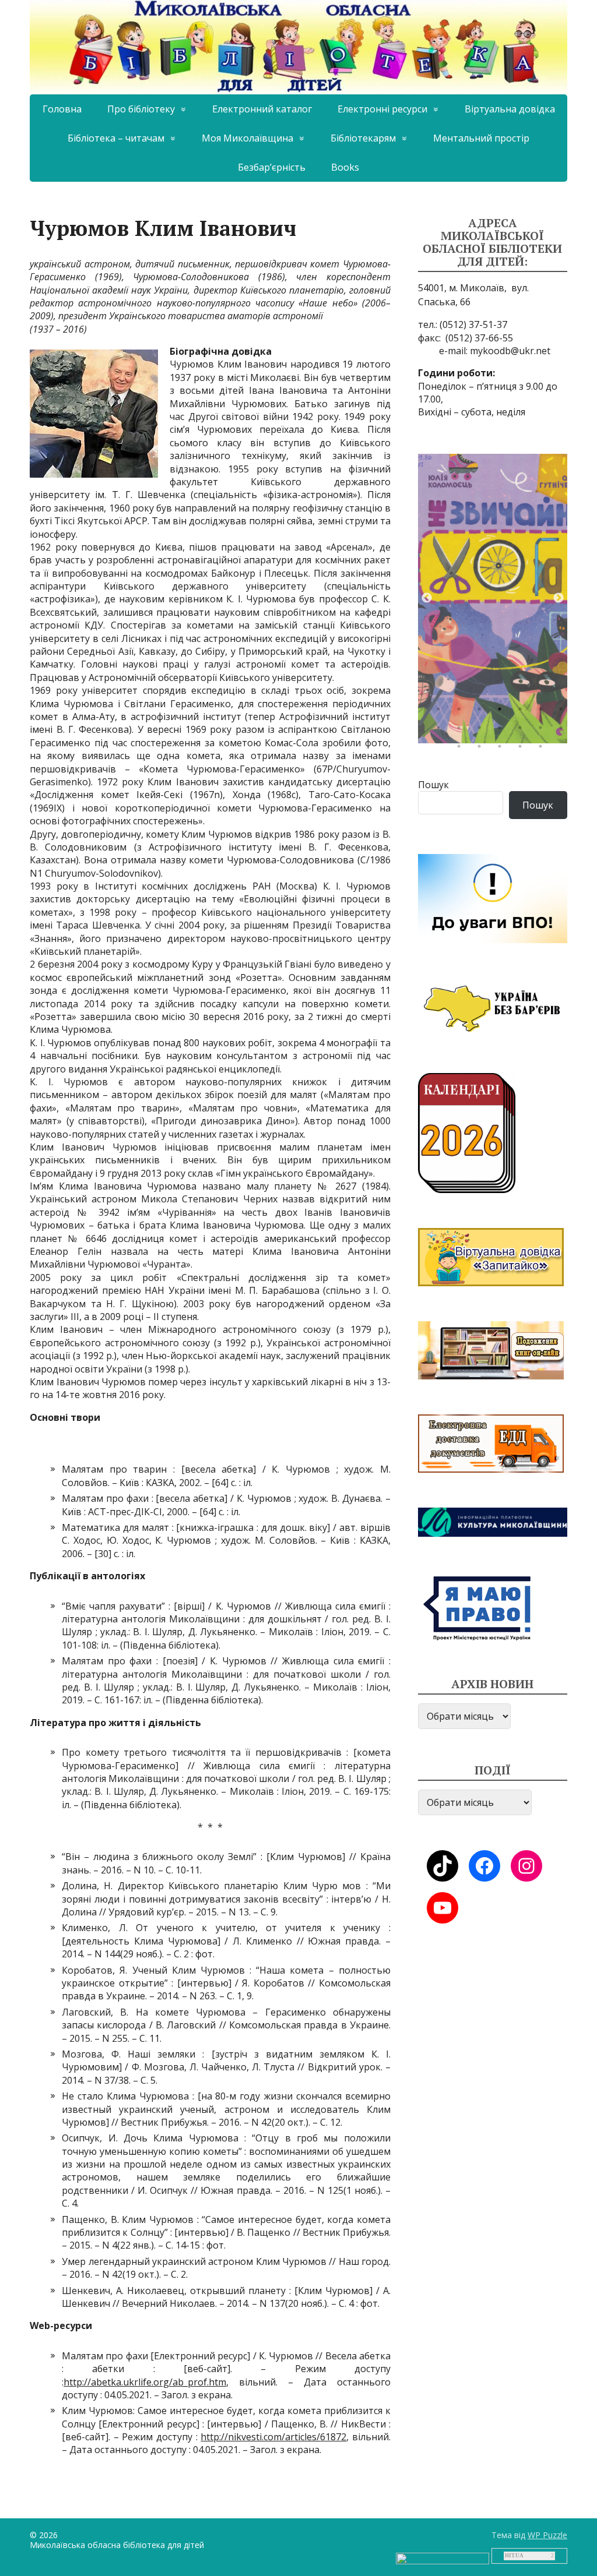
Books (345, 167)
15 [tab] (462, 749)
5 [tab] (523, 712)
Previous (427, 598)
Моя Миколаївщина (247, 138)
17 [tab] (503, 749)
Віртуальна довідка (510, 109)
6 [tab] (543, 712)
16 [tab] (482, 749)
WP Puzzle (547, 2535)
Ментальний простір (481, 138)
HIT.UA (514, 2556)
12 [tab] (523, 731)
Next (559, 598)
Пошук (433, 785)
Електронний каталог (262, 109)
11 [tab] (503, 731)
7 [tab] (564, 712)
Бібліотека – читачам (116, 138)
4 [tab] (503, 712)
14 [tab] (564, 731)
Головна (62, 109)
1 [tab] (441, 712)
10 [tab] (482, 731)
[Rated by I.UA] (443, 2557)
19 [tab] (543, 749)
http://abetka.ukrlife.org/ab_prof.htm (145, 2382)
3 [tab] (482, 712)
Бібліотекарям (363, 138)
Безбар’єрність (272, 167)
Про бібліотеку (141, 109)
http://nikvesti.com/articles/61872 (273, 2437)
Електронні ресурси (382, 109)
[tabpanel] (493, 599)
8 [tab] (441, 731)
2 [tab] (462, 712)
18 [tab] (523, 749)
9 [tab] (462, 731)
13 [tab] (543, 731)
